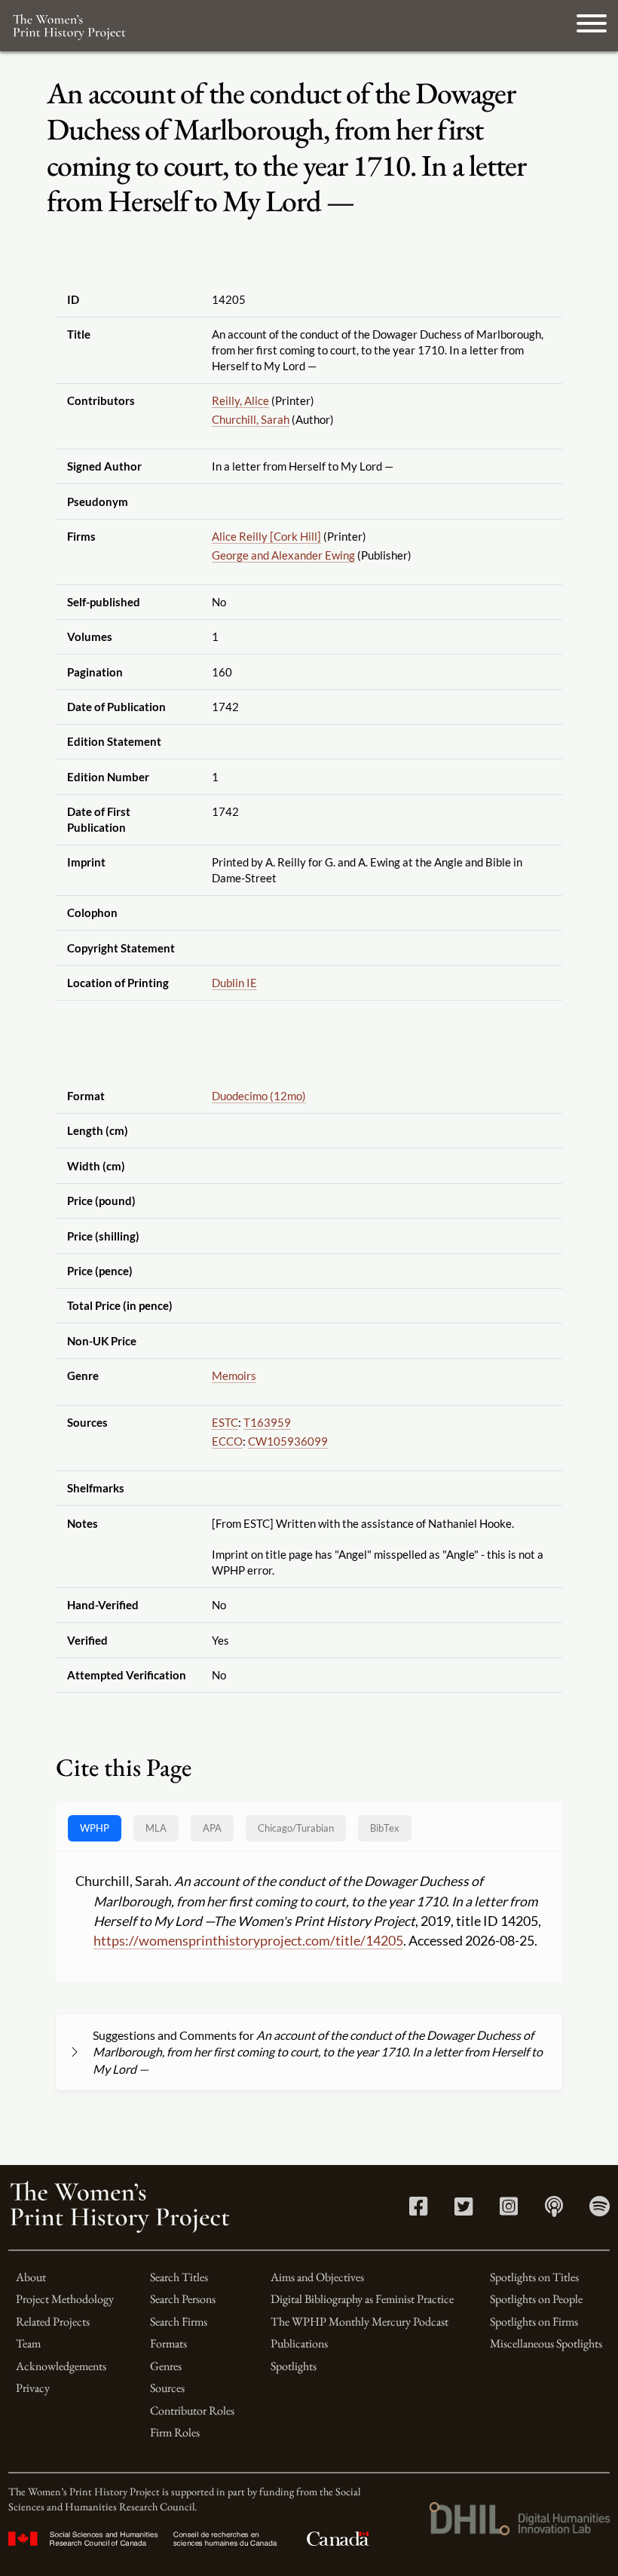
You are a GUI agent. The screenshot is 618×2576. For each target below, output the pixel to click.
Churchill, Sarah (251, 419)
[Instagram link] (509, 2210)
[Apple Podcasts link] (554, 2210)
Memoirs (234, 1375)
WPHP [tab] (95, 1828)
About (31, 2277)
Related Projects (53, 2321)
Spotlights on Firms (534, 2321)
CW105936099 (288, 1441)
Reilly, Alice (240, 400)
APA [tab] (212, 1828)
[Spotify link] (600, 2210)
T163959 (267, 1422)
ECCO (227, 1441)
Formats (168, 2343)
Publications (299, 2343)
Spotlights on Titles (534, 2277)
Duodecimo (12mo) (259, 1096)
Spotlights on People (536, 2299)
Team (28, 2343)
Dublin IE (234, 983)
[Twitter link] (463, 2210)
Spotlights (294, 2366)
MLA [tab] (156, 1828)
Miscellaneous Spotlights (546, 2343)
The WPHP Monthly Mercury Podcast (359, 2321)
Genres (166, 2366)
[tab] (296, 1828)
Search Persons (183, 2299)
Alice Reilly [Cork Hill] (266, 536)
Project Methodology (65, 2299)
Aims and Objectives (317, 2277)
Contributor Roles (192, 2410)
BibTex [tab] (385, 1828)
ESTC (225, 1422)
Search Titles (179, 2277)
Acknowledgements (61, 2366)
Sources (167, 2388)
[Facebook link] (418, 2210)
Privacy (33, 2388)
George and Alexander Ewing (283, 555)
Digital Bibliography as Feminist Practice (362, 2299)
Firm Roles (175, 2432)
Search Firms (179, 2321)
